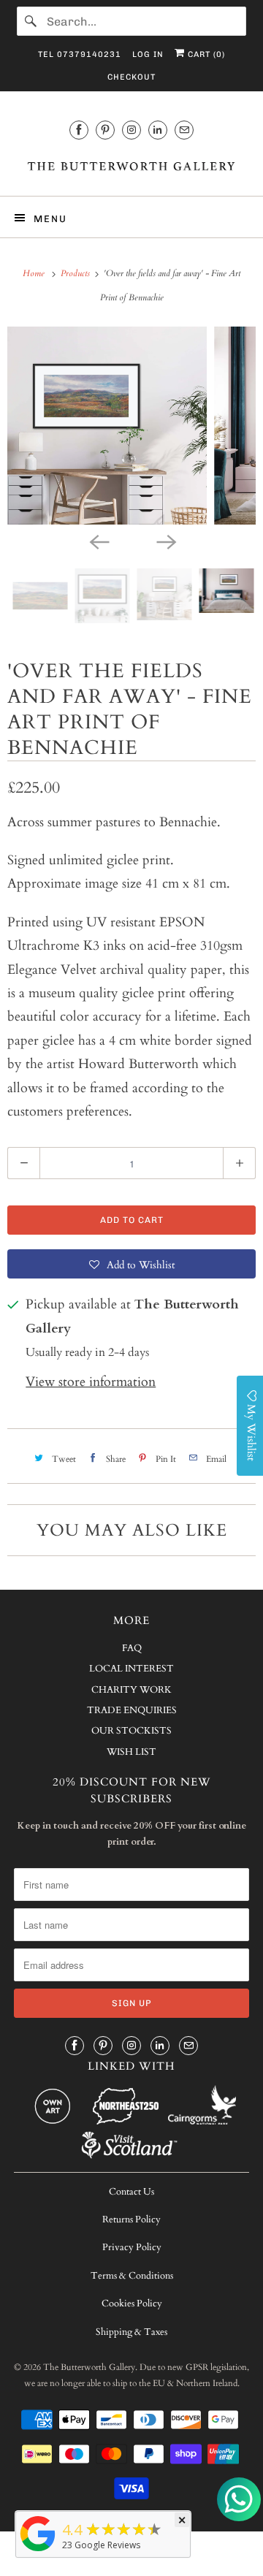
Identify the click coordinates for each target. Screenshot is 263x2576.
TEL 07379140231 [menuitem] (80, 54)
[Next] (165, 541)
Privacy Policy (132, 2247)
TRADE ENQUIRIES (132, 1710)
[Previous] (98, 541)
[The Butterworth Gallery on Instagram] (131, 130)
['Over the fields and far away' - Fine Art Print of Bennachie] (138, 426)
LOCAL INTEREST (131, 1669)
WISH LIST (131, 1752)
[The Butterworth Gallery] (131, 165)
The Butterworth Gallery (89, 2367)
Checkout (131, 77)
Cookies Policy (132, 2303)
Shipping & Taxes (131, 2332)
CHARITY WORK (131, 1690)
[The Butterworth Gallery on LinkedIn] (158, 130)
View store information (91, 1382)
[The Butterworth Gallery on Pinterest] (105, 130)
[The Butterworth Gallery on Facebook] (79, 130)
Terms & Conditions (132, 2276)
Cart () (205, 54)
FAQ (132, 1648)
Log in (148, 54)
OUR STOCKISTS (131, 1731)
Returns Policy (131, 2219)
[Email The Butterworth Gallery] (184, 130)
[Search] (31, 21)
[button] (131, 1264)
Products (76, 273)
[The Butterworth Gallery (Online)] (38, 2550)
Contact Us (131, 2192)
